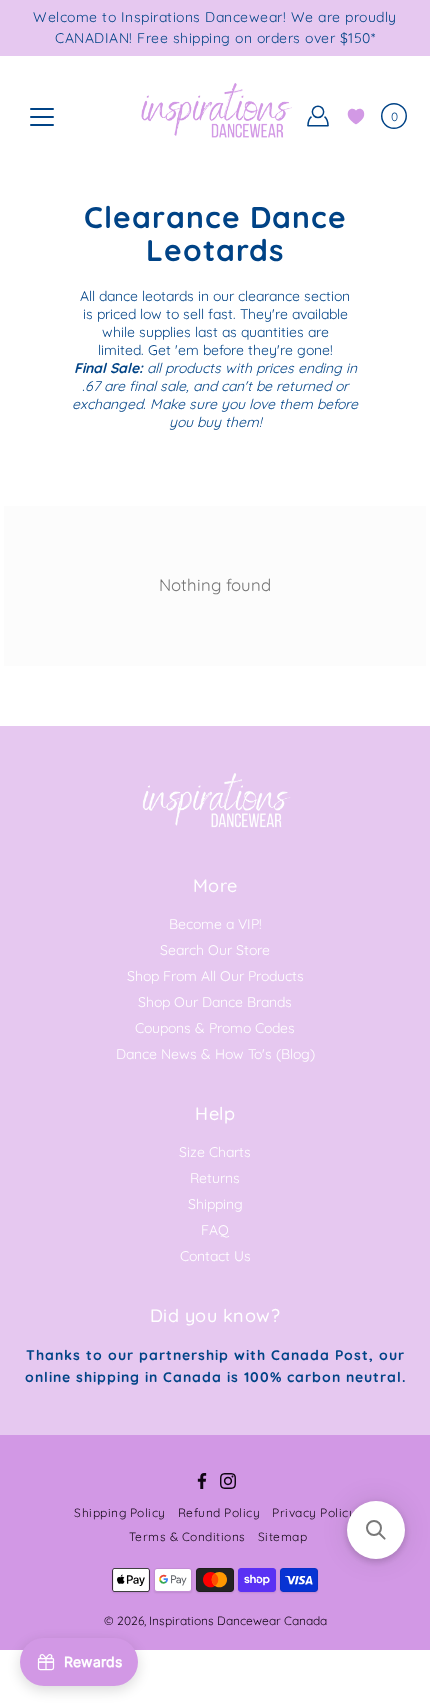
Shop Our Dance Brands (215, 1002)
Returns (215, 1178)
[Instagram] (228, 1481)
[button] (376, 1530)
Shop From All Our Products (215, 976)
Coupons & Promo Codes (215, 1028)
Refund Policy (219, 1512)
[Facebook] (202, 1481)
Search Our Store (215, 950)
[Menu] (42, 117)
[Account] (318, 116)
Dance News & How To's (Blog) (215, 1054)
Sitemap (283, 1536)
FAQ (215, 1230)
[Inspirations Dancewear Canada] (215, 116)
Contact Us (215, 1256)
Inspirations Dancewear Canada (238, 1620)
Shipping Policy (120, 1512)
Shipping (215, 1204)
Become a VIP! (215, 924)
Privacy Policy (314, 1512)
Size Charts (215, 1152)
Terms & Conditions (187, 1536)
